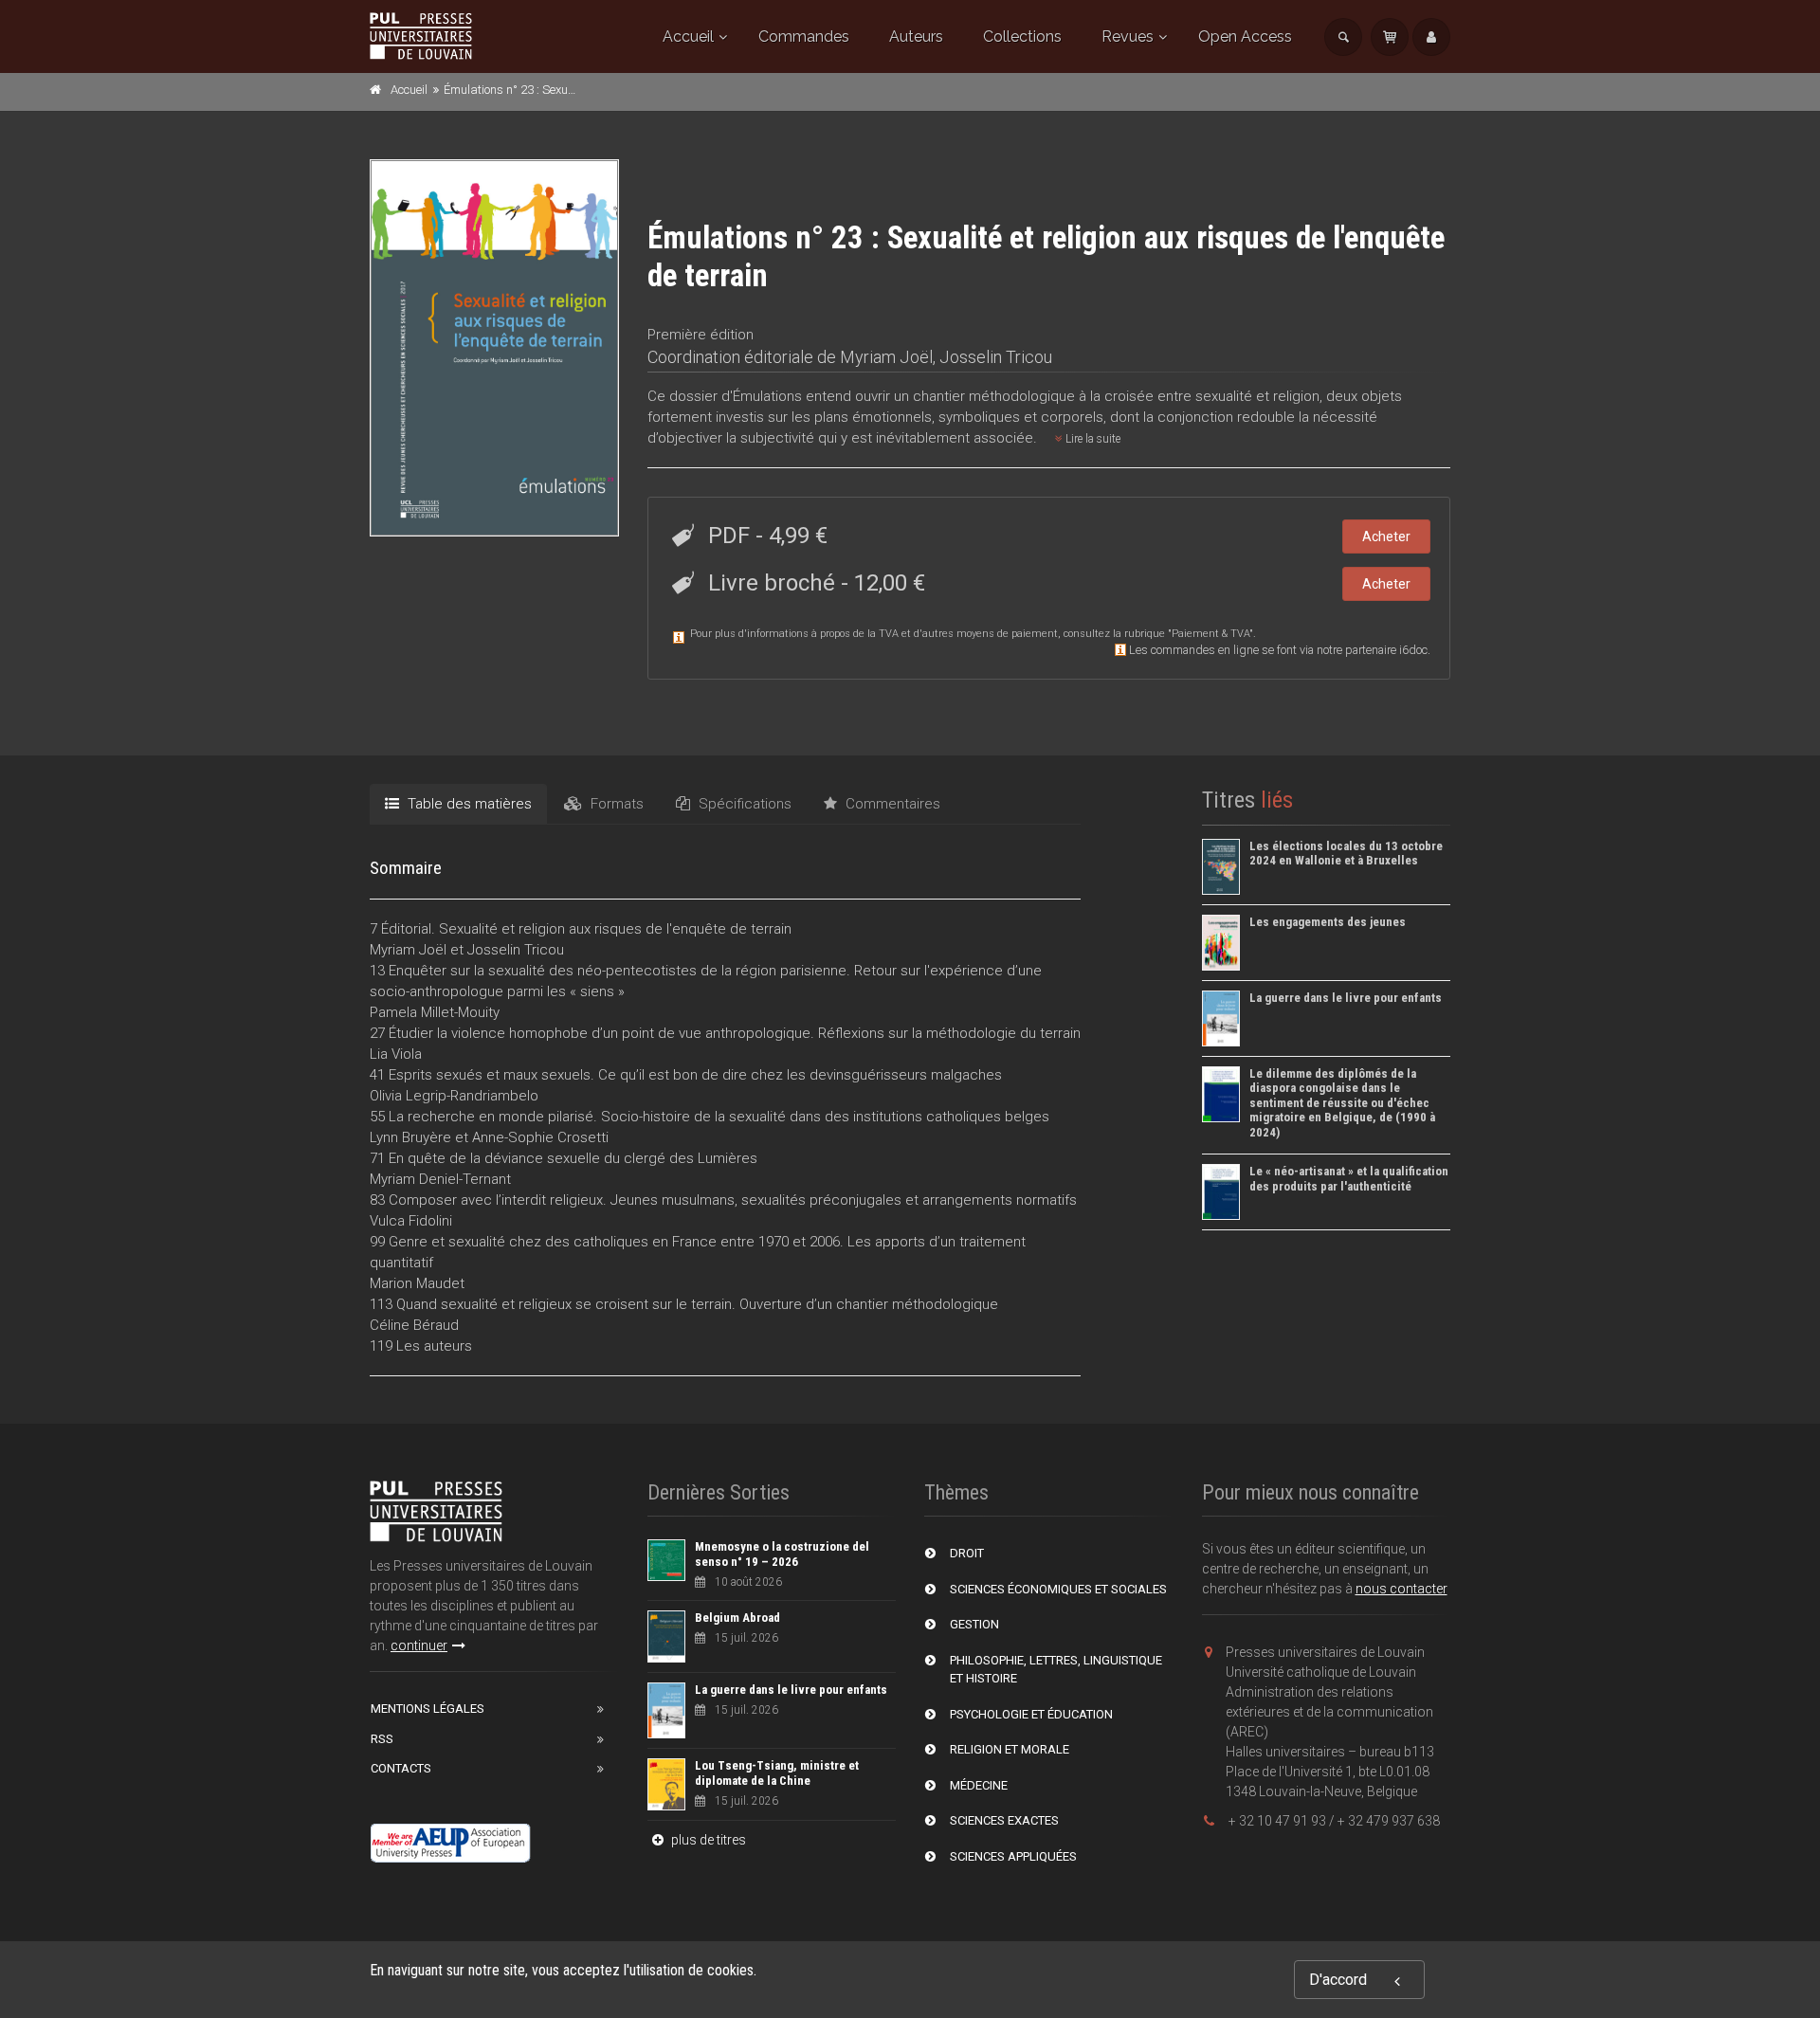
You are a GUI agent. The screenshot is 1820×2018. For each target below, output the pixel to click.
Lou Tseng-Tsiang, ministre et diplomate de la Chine (777, 1773)
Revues (1128, 36)
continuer (419, 1645)
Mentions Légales (428, 1709)
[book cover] (495, 348)
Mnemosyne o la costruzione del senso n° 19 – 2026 (782, 1554)
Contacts (401, 1768)
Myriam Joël (886, 357)
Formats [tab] (615, 804)
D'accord (1338, 1980)
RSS (382, 1739)
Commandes (804, 36)
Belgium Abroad (737, 1618)
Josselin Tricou (996, 357)
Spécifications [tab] (743, 804)
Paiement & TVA (1210, 634)
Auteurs (916, 36)
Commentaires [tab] (891, 804)
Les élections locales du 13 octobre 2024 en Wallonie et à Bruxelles (1346, 854)
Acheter (1386, 536)
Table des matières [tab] (468, 804)
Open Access (1245, 36)
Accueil (688, 36)
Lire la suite (1092, 439)
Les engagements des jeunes (1328, 922)
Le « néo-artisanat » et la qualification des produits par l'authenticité (1349, 1179)
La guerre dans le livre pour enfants (1346, 998)
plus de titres (707, 1840)
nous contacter (1401, 1589)
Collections (1022, 36)
